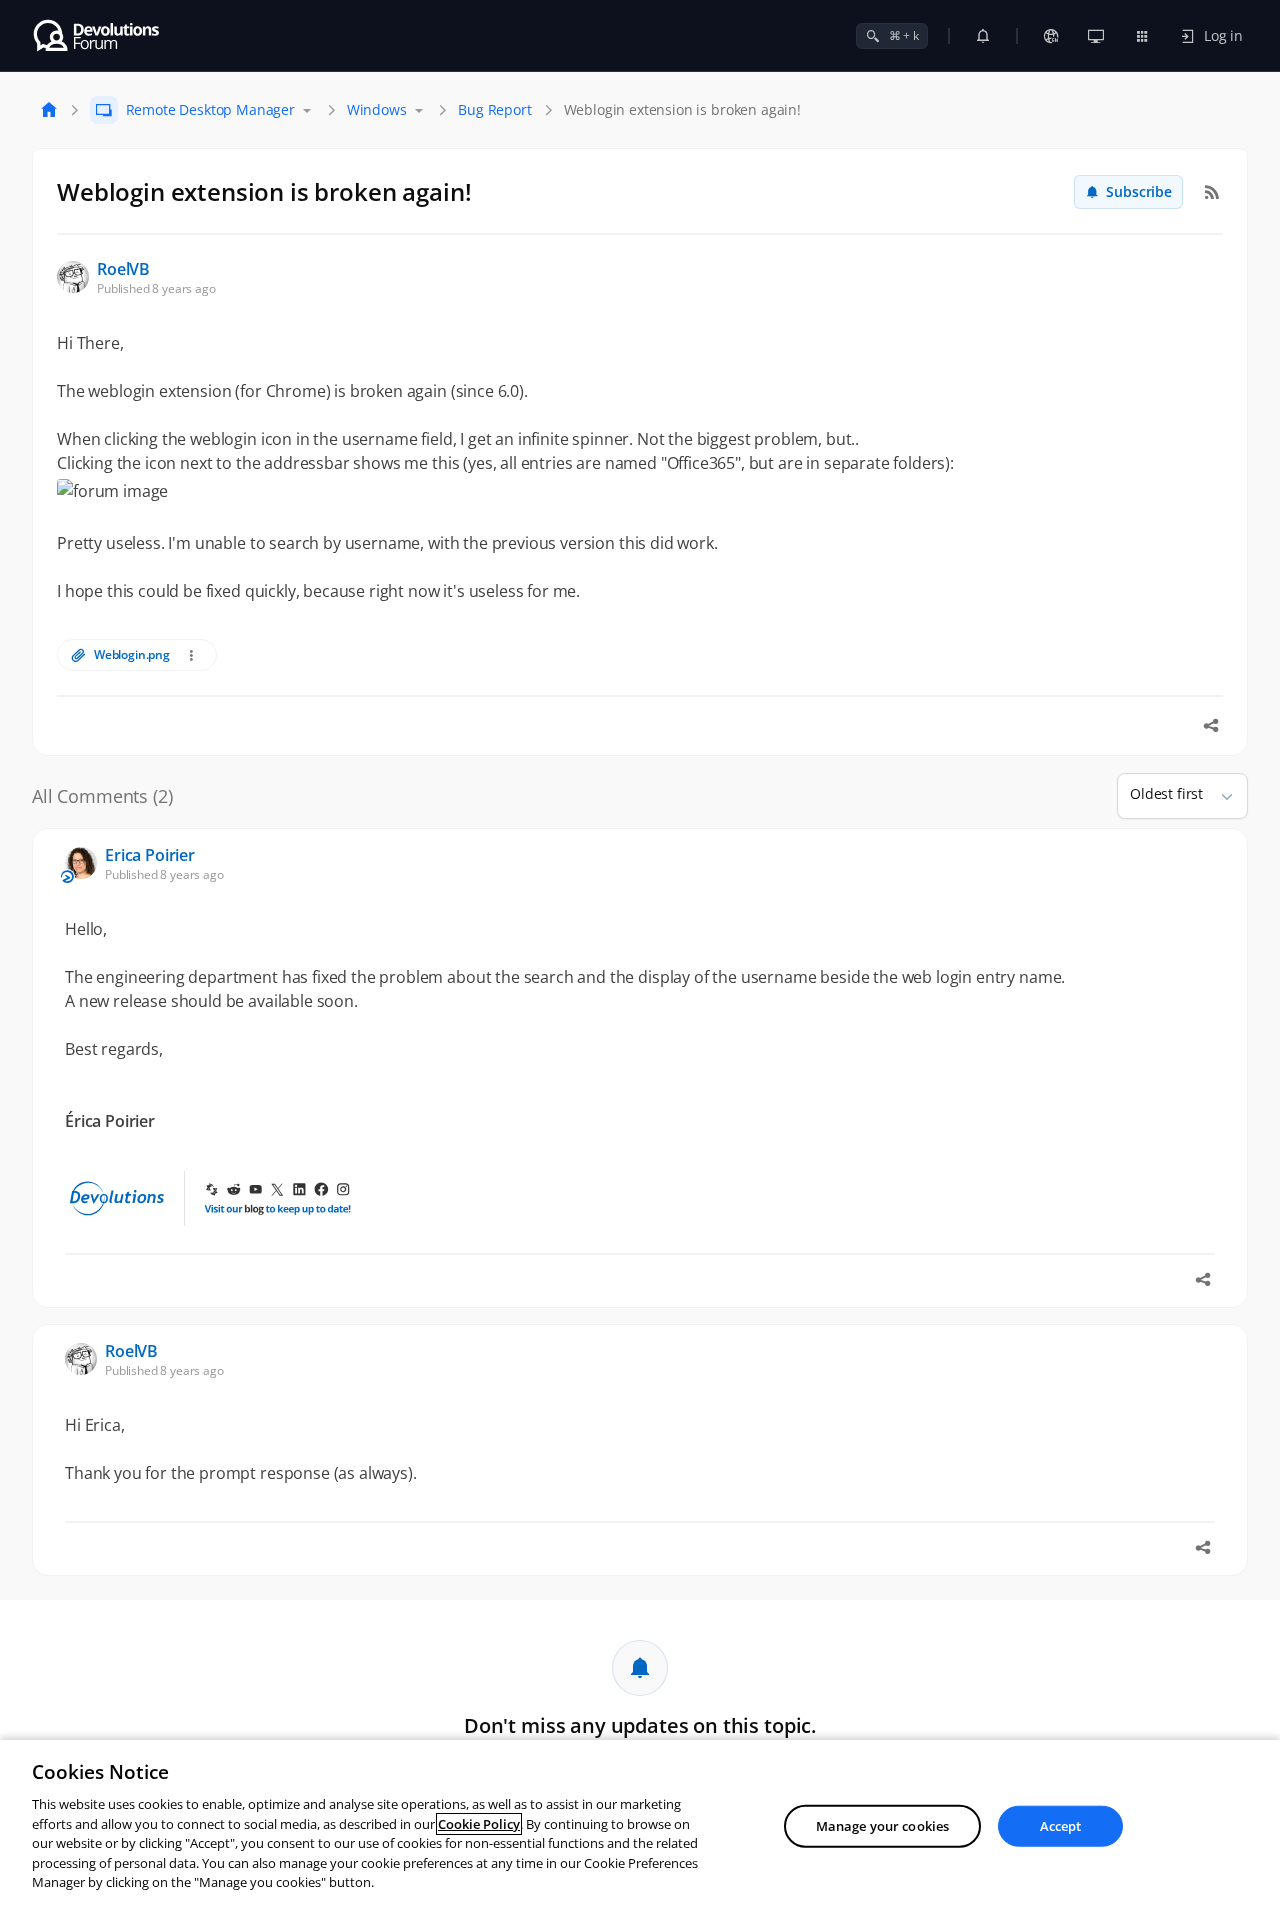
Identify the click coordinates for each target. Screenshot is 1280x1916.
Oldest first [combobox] (1166, 793)
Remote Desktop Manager (210, 109)
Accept (1061, 1826)
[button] (1219, 796)
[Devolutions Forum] (97, 36)
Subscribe (1139, 191)
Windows (377, 109)
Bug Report (494, 109)
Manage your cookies (882, 1826)
